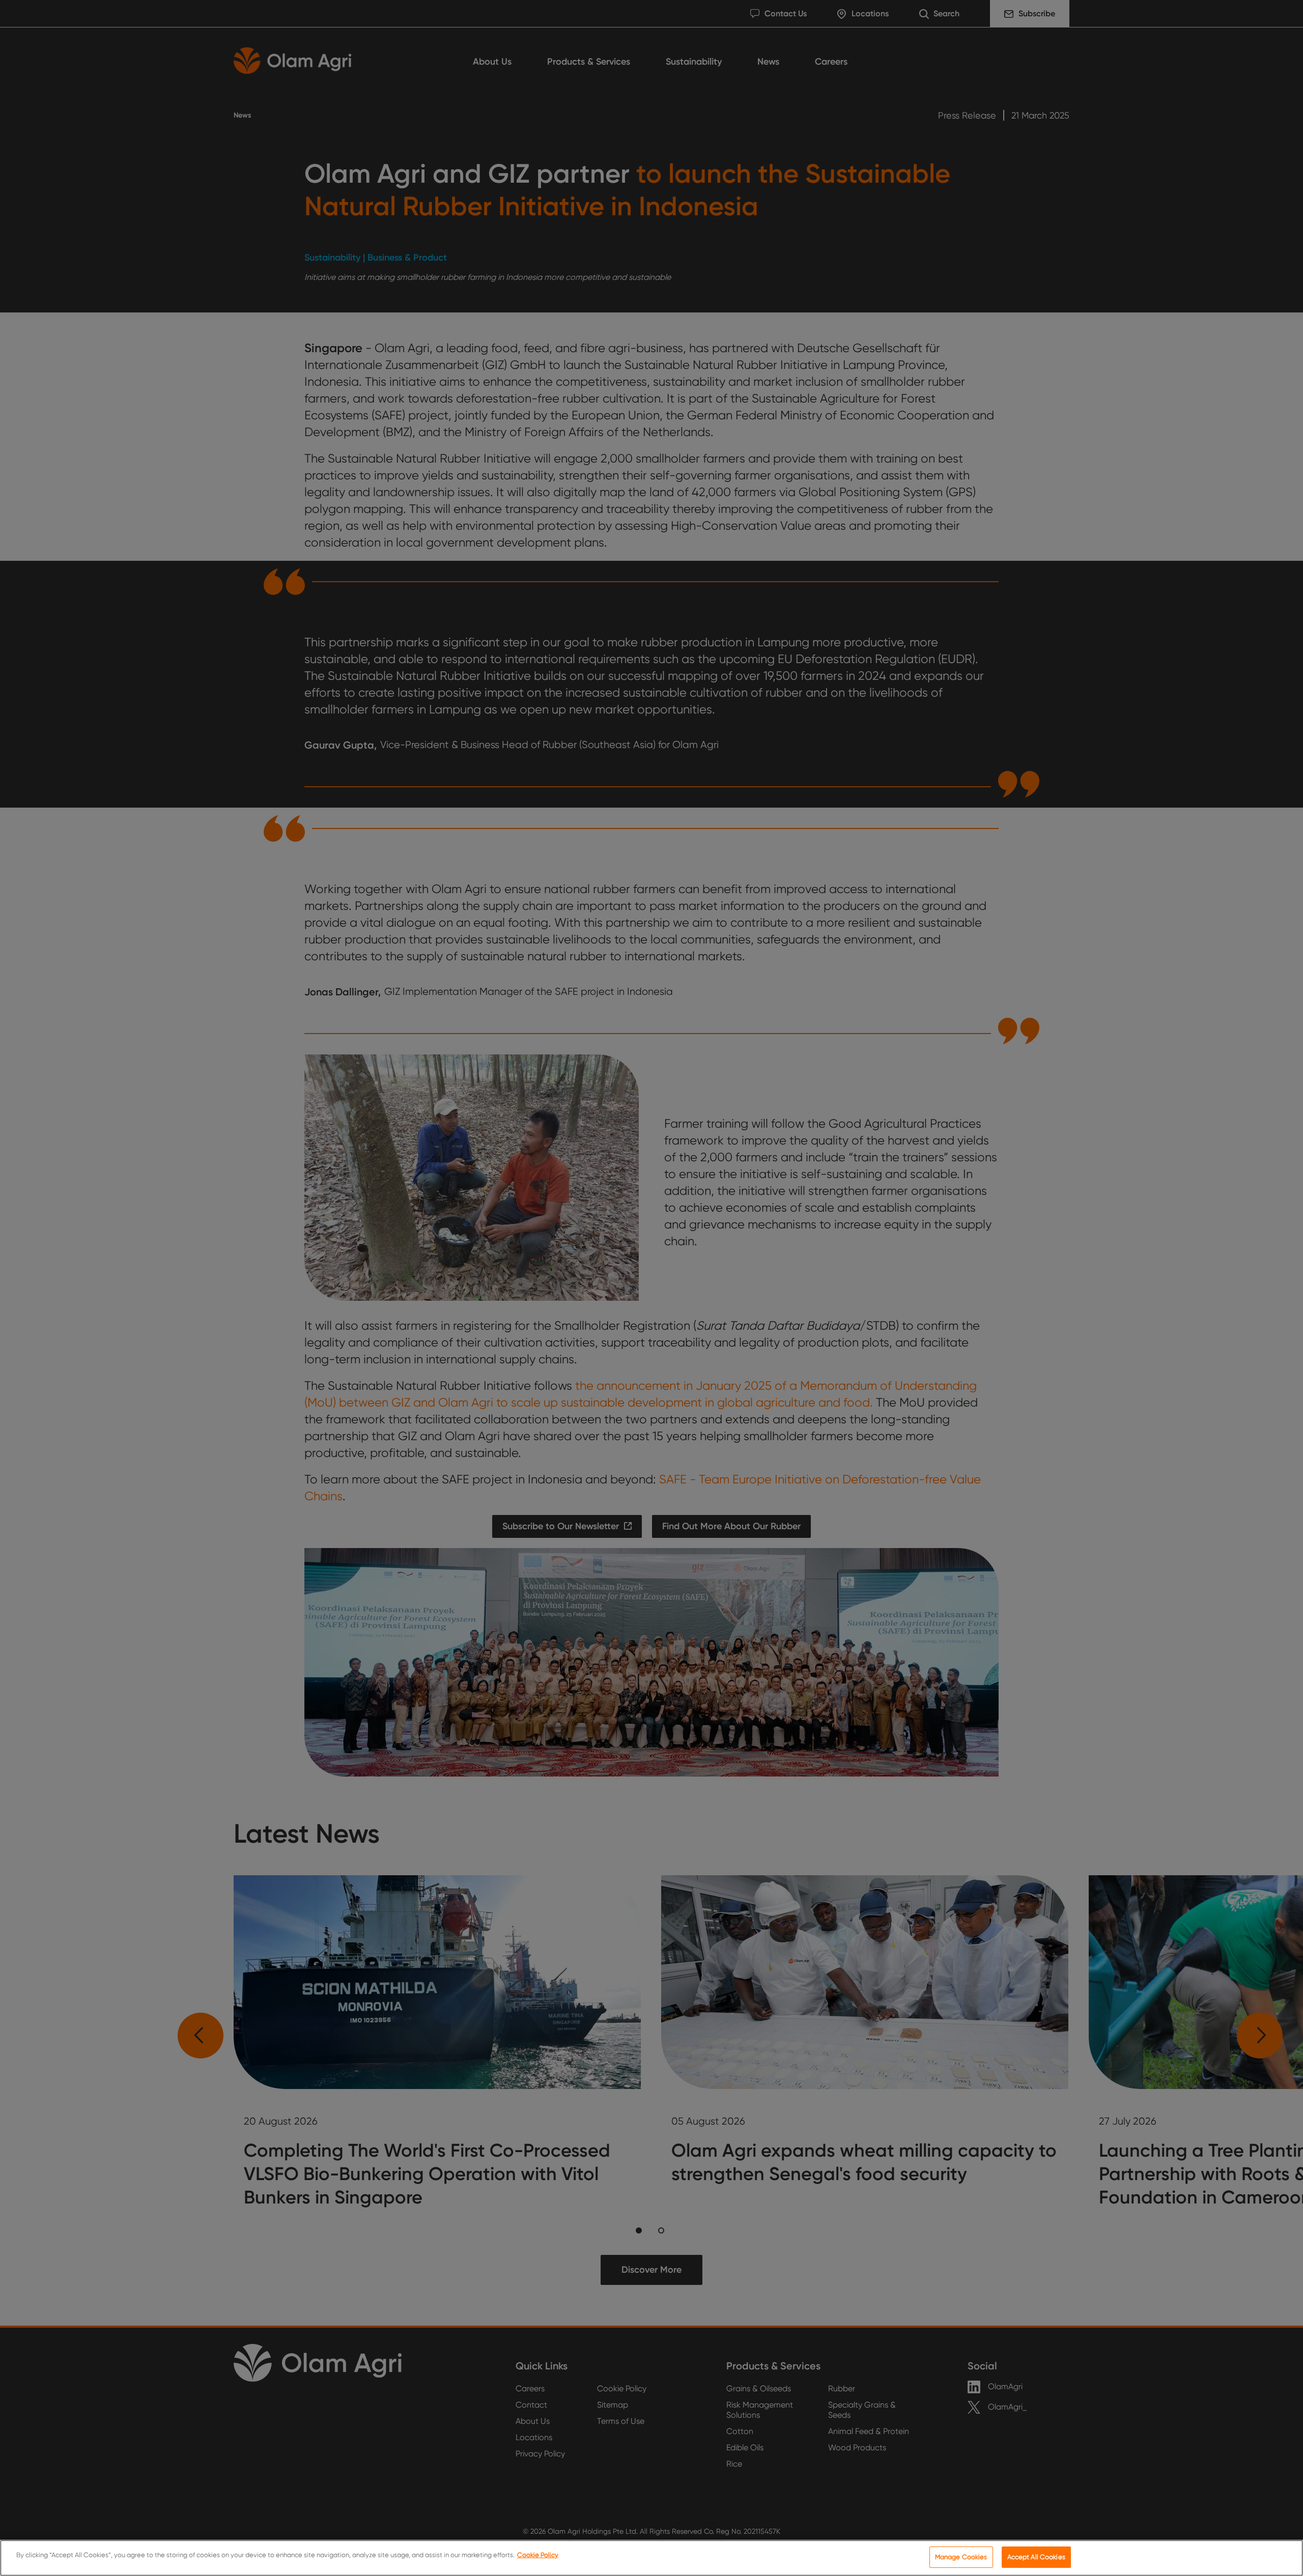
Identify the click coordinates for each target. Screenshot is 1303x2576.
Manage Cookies (961, 2557)
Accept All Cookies (1036, 2557)
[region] (651, 2558)
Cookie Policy (538, 2555)
